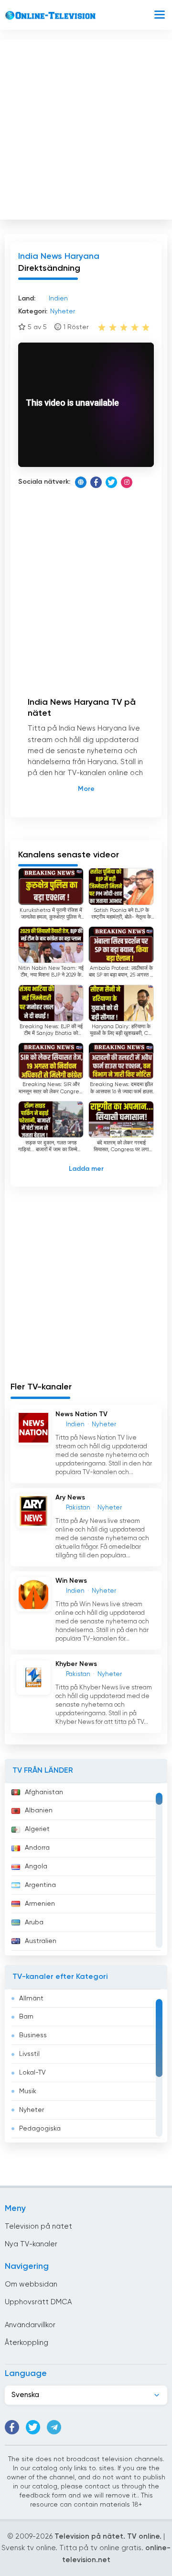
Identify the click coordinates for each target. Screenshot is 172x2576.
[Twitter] (111, 482)
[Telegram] (54, 2427)
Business (33, 2035)
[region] (86, 1869)
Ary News (70, 1498)
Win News (71, 1581)
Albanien (39, 1810)
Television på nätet (38, 2226)
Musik (28, 2091)
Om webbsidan (31, 2284)
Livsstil (29, 2054)
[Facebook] (96, 482)
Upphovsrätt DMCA (38, 2302)
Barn (26, 2017)
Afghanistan (44, 1792)
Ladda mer (86, 1169)
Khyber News (76, 1664)
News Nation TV (81, 1414)
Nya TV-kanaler (31, 2244)
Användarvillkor (30, 2325)
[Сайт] (81, 482)
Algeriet (37, 1829)
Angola (36, 1866)
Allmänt (31, 1999)
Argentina (40, 1885)
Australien (41, 1941)
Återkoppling (27, 2343)
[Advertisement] (86, 127)
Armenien (40, 1904)
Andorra (37, 1848)
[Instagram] (127, 482)
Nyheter (32, 2110)
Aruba (34, 1922)
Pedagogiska (40, 2129)
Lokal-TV (32, 2073)
